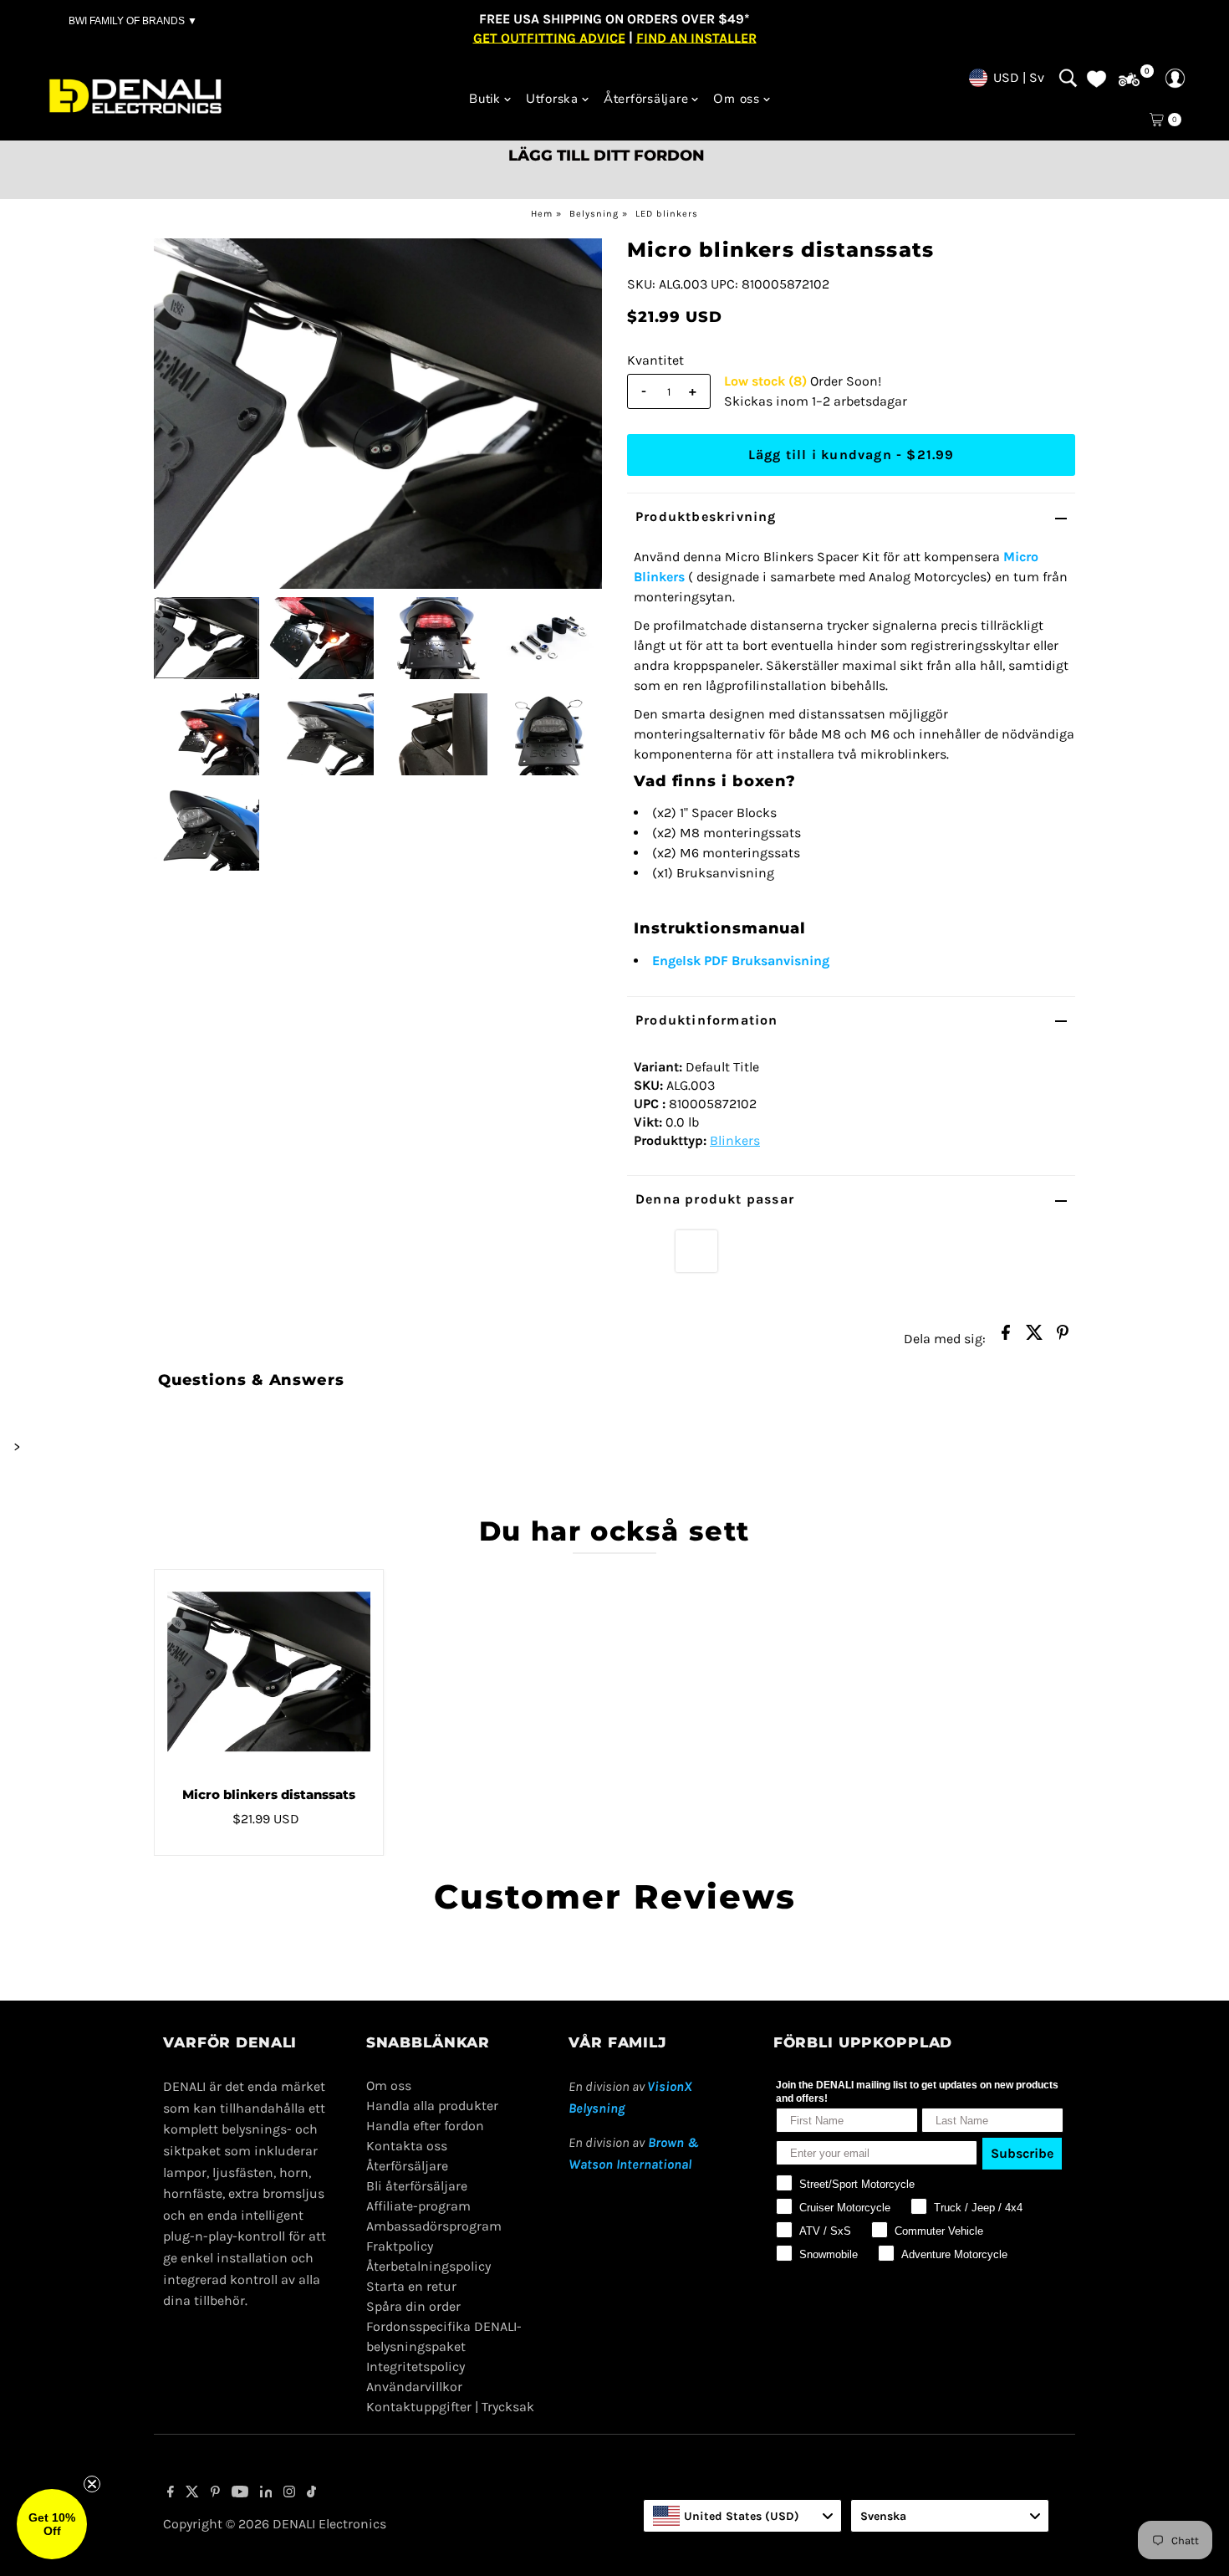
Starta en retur (411, 2286)
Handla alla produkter (432, 2106)
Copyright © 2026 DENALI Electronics (275, 2524)
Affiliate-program (418, 2206)
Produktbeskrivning (706, 516)
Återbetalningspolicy (428, 2266)
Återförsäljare (646, 99)
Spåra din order (413, 2306)
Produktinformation (707, 1020)
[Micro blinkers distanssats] (269, 1672)
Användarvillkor (414, 2387)
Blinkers (735, 1140)
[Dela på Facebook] (1006, 1337)
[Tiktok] (311, 2493)
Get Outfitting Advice (549, 37)
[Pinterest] (215, 2493)
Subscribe (1022, 2153)
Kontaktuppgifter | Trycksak (450, 2407)
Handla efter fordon (425, 2126)
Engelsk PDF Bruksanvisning (741, 961)
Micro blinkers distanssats (269, 1794)
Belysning (594, 214)
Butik (485, 99)
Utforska (552, 99)
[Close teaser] (92, 2484)
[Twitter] (192, 2493)
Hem (542, 214)
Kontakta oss (407, 2146)
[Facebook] (171, 2493)
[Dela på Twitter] (1034, 1337)
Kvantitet (655, 360)
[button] (52, 2524)
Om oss (737, 99)
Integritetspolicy (416, 2366)
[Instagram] (289, 2493)
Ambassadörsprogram (434, 2226)
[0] (1129, 80)
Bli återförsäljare (417, 2186)
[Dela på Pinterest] (1063, 1337)
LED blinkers (667, 214)
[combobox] (742, 2516)
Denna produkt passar (715, 1199)
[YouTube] (240, 2493)
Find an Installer (696, 37)
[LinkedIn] (266, 2493)
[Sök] (1068, 78)
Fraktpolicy (400, 2246)
